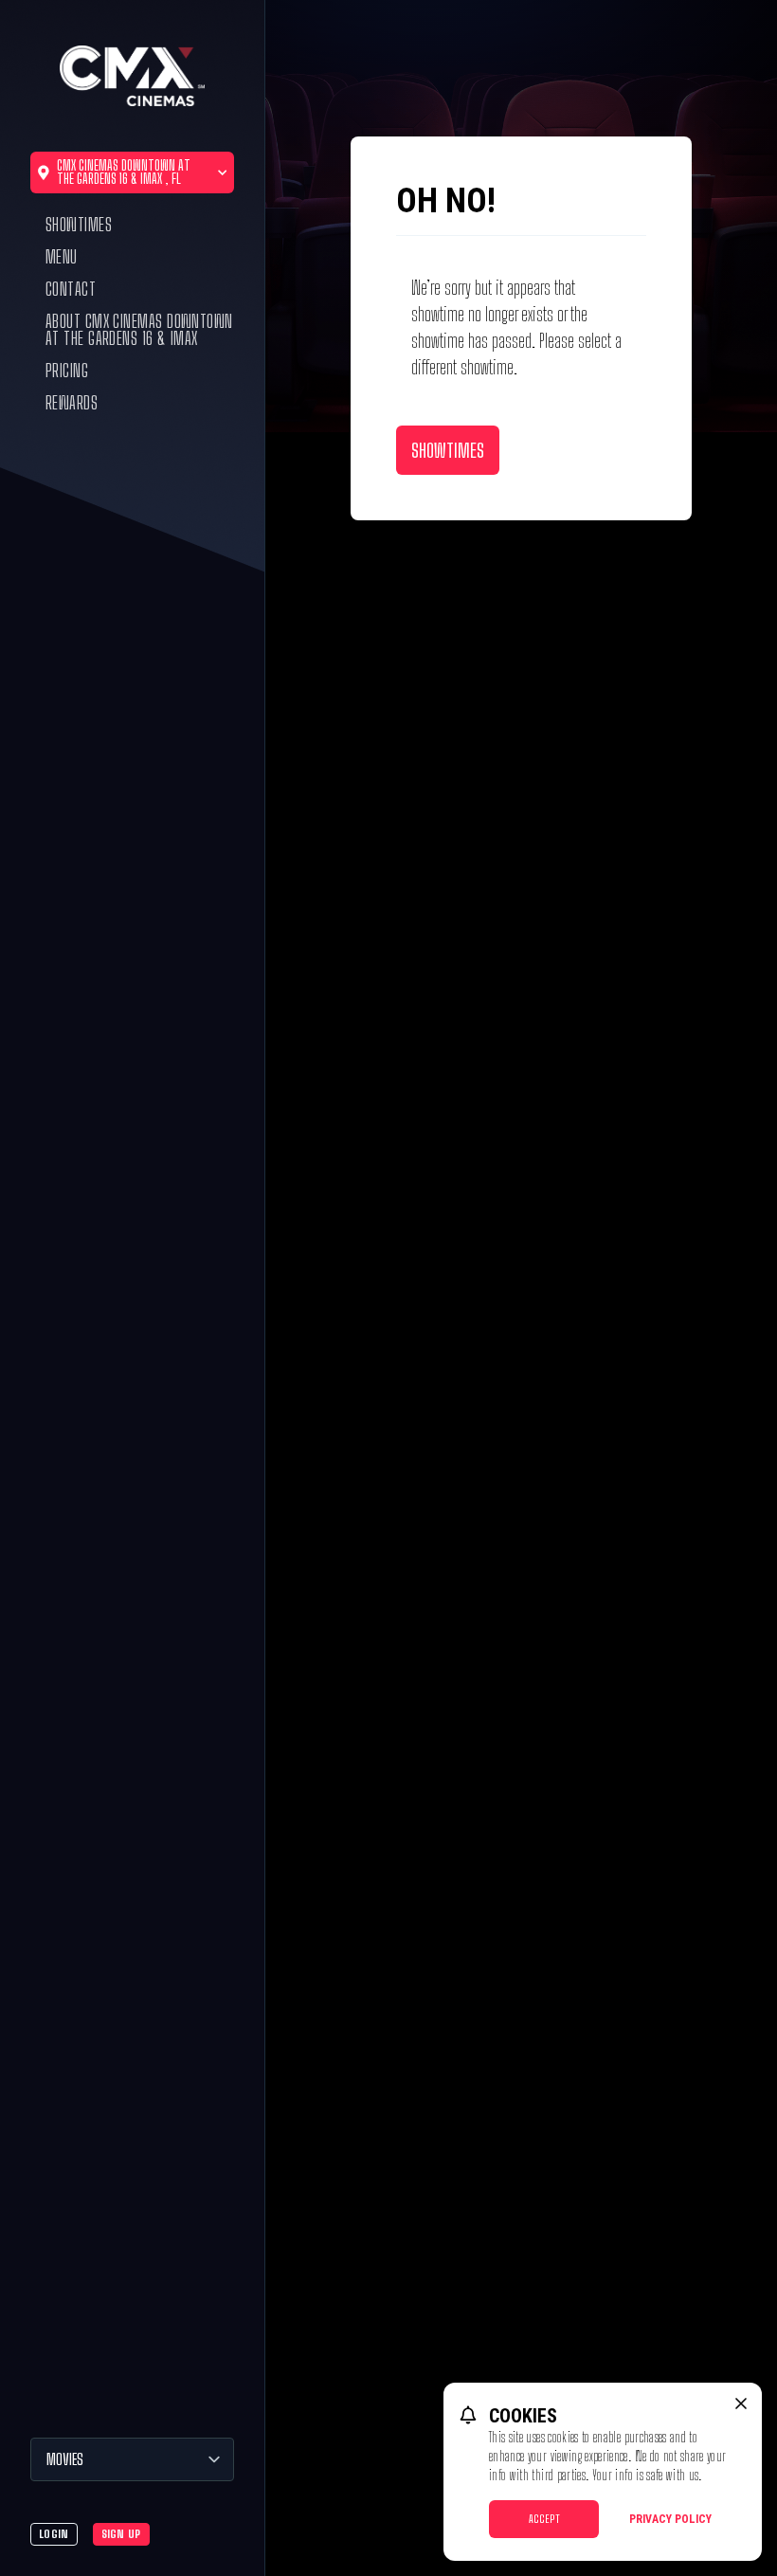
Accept (544, 2519)
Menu (62, 257)
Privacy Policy (670, 2519)
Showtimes (79, 225)
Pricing (67, 371)
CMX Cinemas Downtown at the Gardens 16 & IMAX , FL (124, 172)
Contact (71, 289)
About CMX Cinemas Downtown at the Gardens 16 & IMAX (139, 330)
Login (54, 2534)
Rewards (72, 403)
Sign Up (121, 2534)
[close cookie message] (741, 2404)
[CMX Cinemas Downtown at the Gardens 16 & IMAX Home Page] (132, 76)
